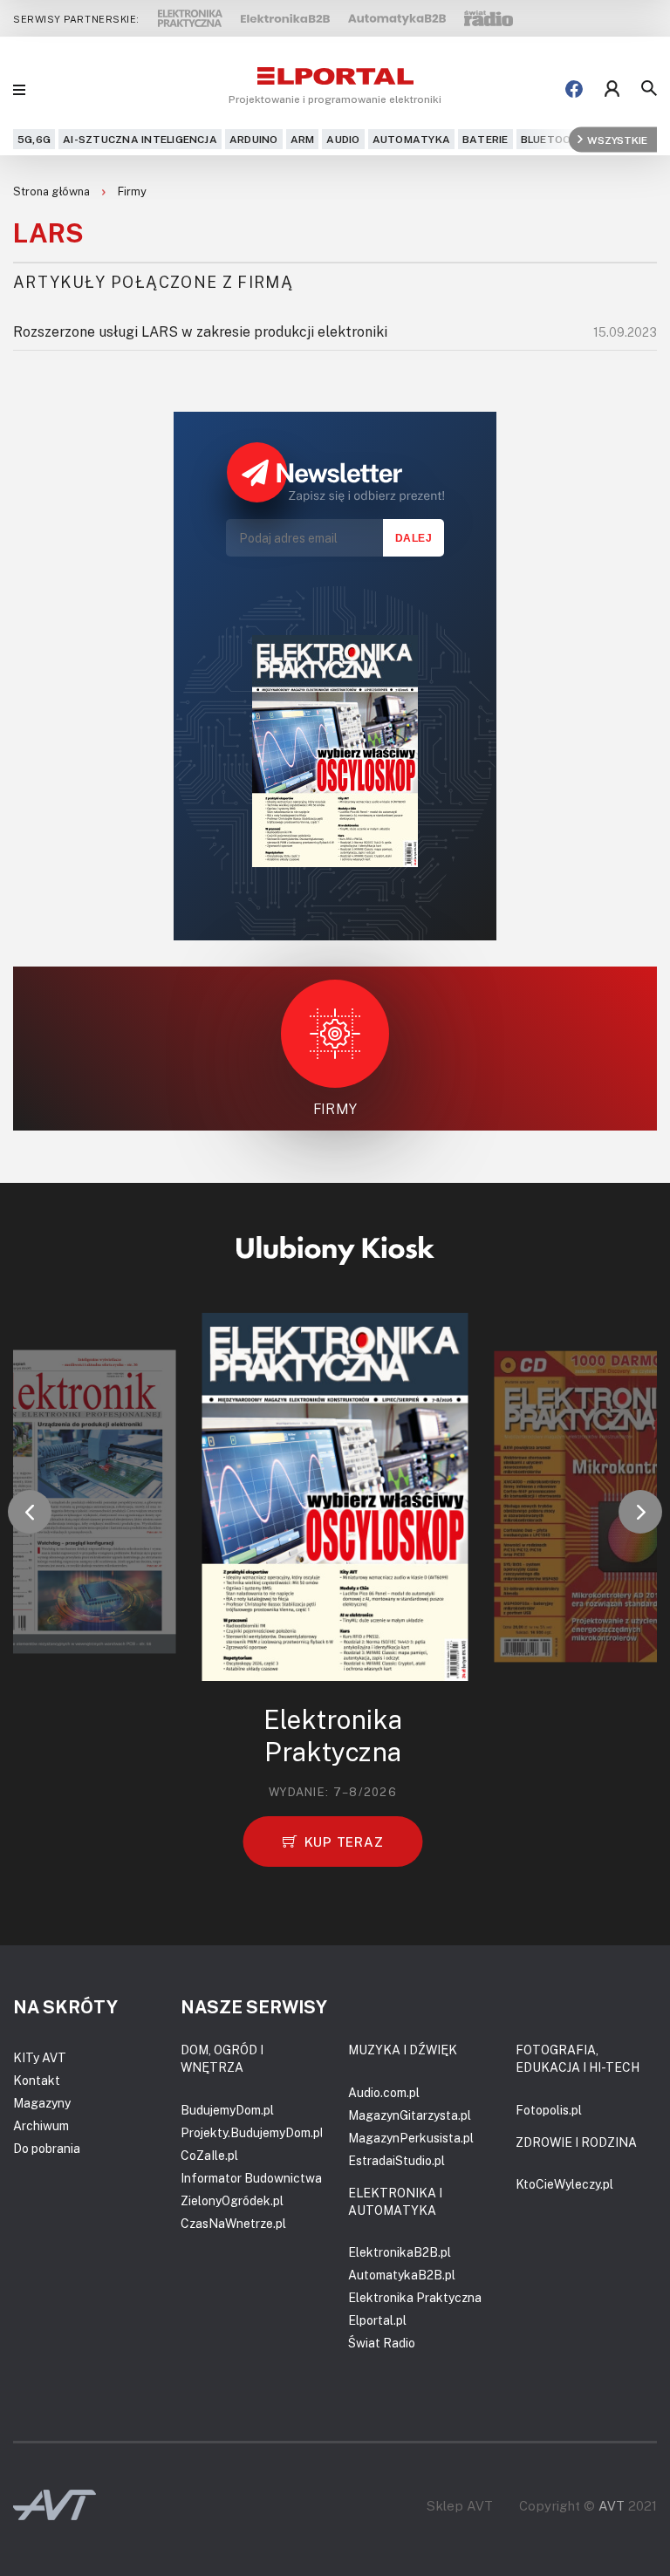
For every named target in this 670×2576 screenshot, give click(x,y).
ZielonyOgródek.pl (232, 2200)
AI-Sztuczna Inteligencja (140, 139)
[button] (30, 1512)
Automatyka (411, 139)
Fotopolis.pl (549, 2110)
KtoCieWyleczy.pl (564, 2184)
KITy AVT (40, 2057)
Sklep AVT (460, 2506)
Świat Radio (382, 2343)
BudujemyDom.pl (227, 2110)
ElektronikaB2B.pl (400, 2252)
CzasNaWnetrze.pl (233, 2223)
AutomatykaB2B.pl (402, 2275)
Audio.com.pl (384, 2092)
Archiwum (41, 2125)
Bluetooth (554, 139)
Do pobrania (47, 2148)
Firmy (132, 191)
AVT (612, 2505)
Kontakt (37, 2080)
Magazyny (42, 2103)
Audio (343, 139)
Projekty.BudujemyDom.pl (252, 2132)
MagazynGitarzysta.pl (410, 2115)
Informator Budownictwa (251, 2178)
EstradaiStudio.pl (397, 2160)
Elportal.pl (377, 2320)
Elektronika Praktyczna (415, 2297)
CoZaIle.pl (209, 2155)
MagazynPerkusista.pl (411, 2138)
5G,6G (34, 139)
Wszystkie (617, 139)
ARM (303, 139)
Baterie (485, 139)
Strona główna (53, 191)
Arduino (254, 139)
